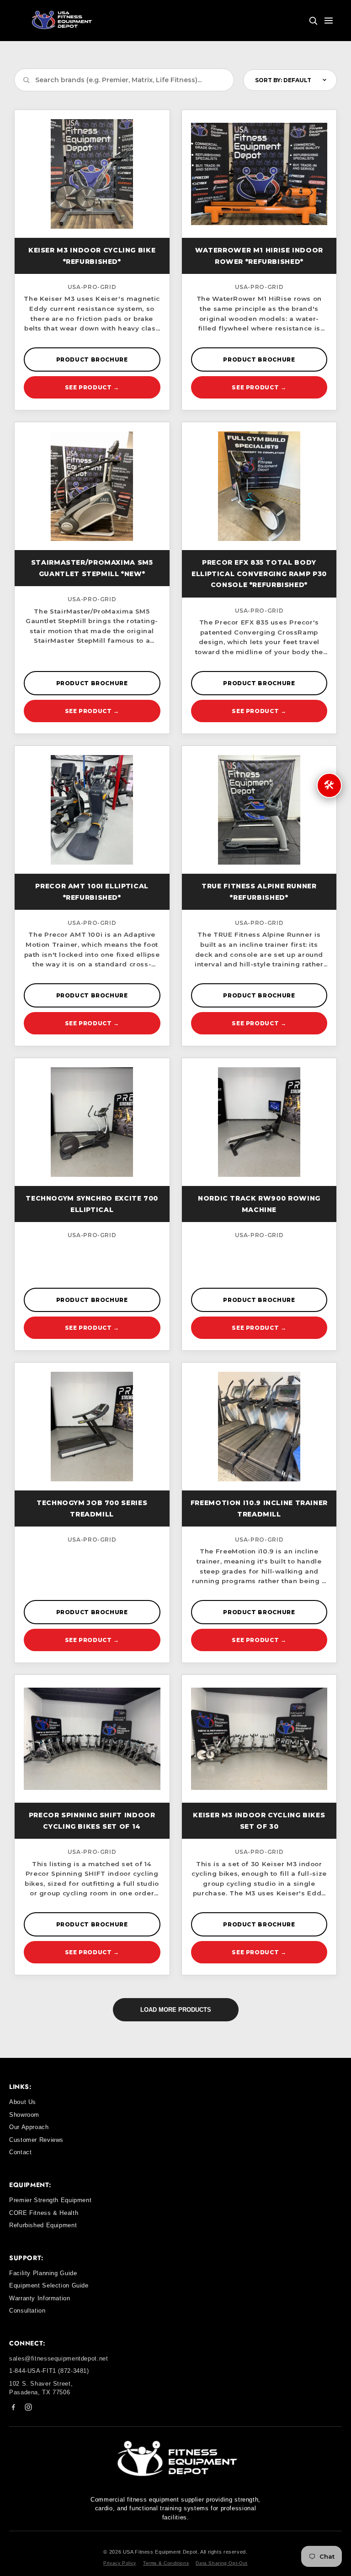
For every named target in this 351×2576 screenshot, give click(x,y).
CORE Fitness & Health (44, 2213)
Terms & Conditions (166, 2563)
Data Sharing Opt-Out (222, 2563)
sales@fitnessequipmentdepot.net (59, 2358)
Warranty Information (40, 2298)
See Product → (92, 387)
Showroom (24, 2115)
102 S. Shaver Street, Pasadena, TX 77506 (41, 2388)
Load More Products (176, 2010)
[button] (313, 21)
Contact (20, 2152)
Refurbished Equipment (43, 2225)
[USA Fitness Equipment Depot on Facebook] (13, 2409)
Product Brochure (92, 359)
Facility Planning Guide (43, 2273)
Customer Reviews (36, 2140)
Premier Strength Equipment (50, 2200)
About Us (23, 2102)
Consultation (27, 2311)
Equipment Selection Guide (49, 2285)
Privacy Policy (120, 2563)
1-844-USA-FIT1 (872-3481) (49, 2371)
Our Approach (29, 2127)
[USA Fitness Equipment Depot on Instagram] (28, 2409)
